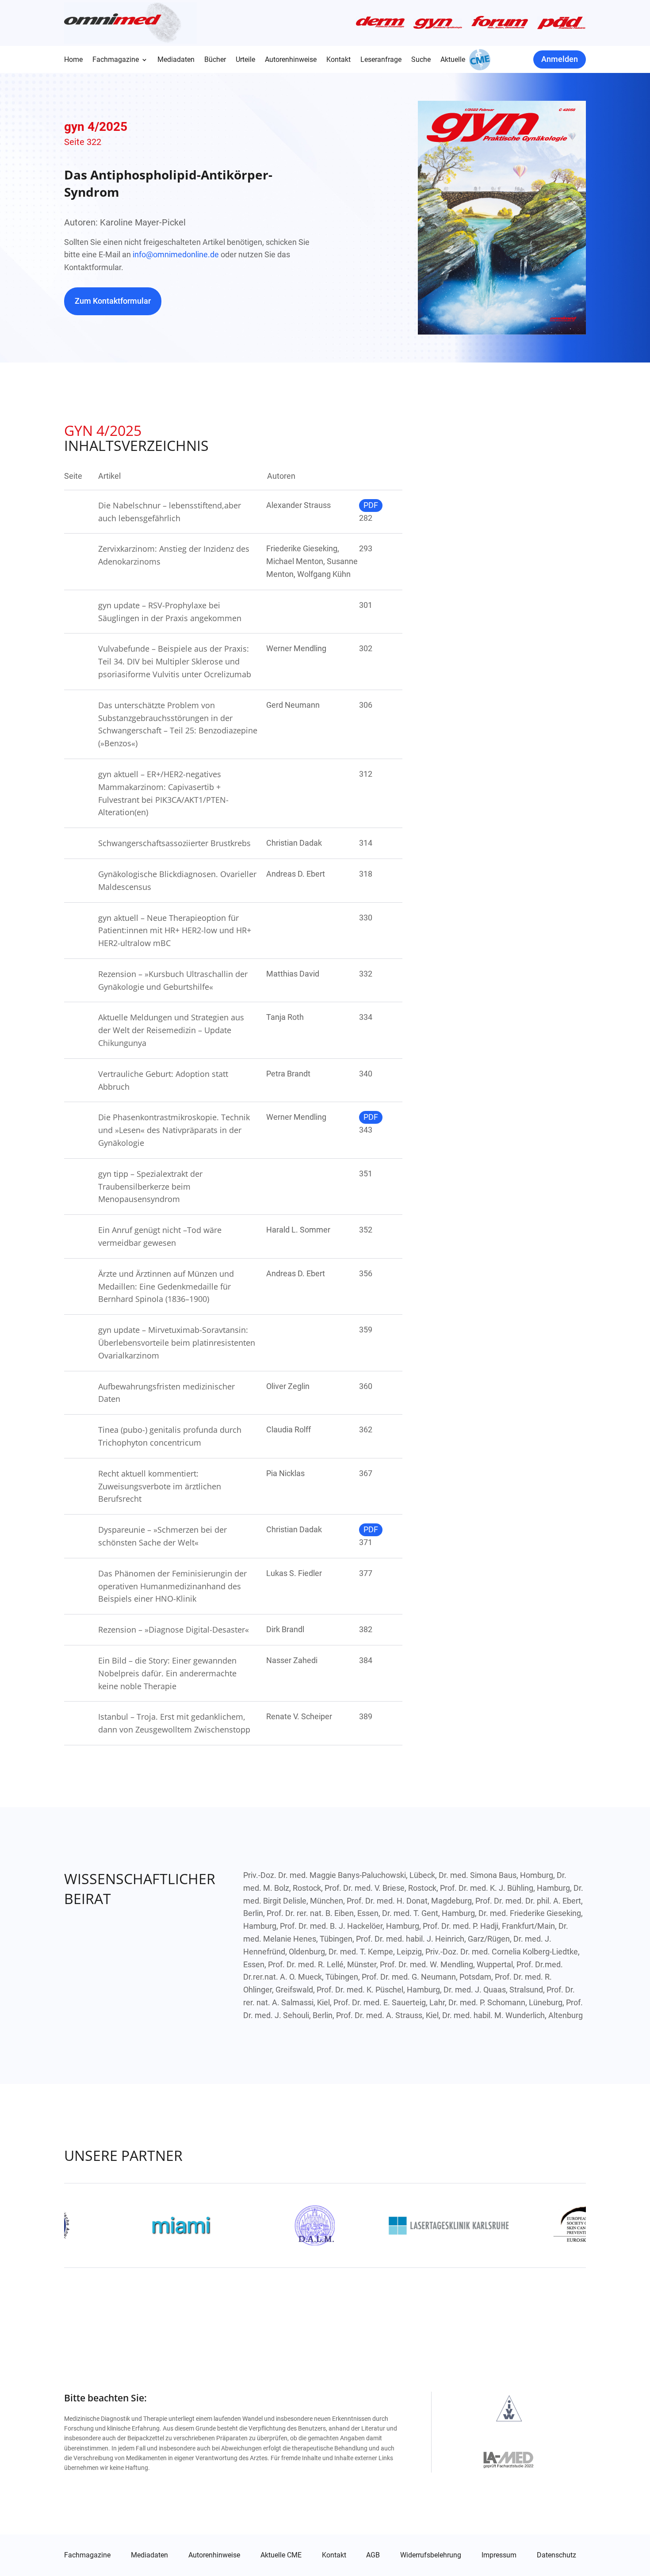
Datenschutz (556, 2555)
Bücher (215, 60)
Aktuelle (453, 60)
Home (73, 60)
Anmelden (560, 59)
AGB (373, 2555)
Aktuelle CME (281, 2555)
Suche (421, 60)
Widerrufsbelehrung (431, 2555)
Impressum (499, 2555)
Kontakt (338, 60)
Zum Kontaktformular (113, 301)
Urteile (245, 60)
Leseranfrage (381, 60)
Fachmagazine (116, 60)
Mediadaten (176, 60)
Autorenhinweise (291, 60)
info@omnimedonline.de (176, 254)
